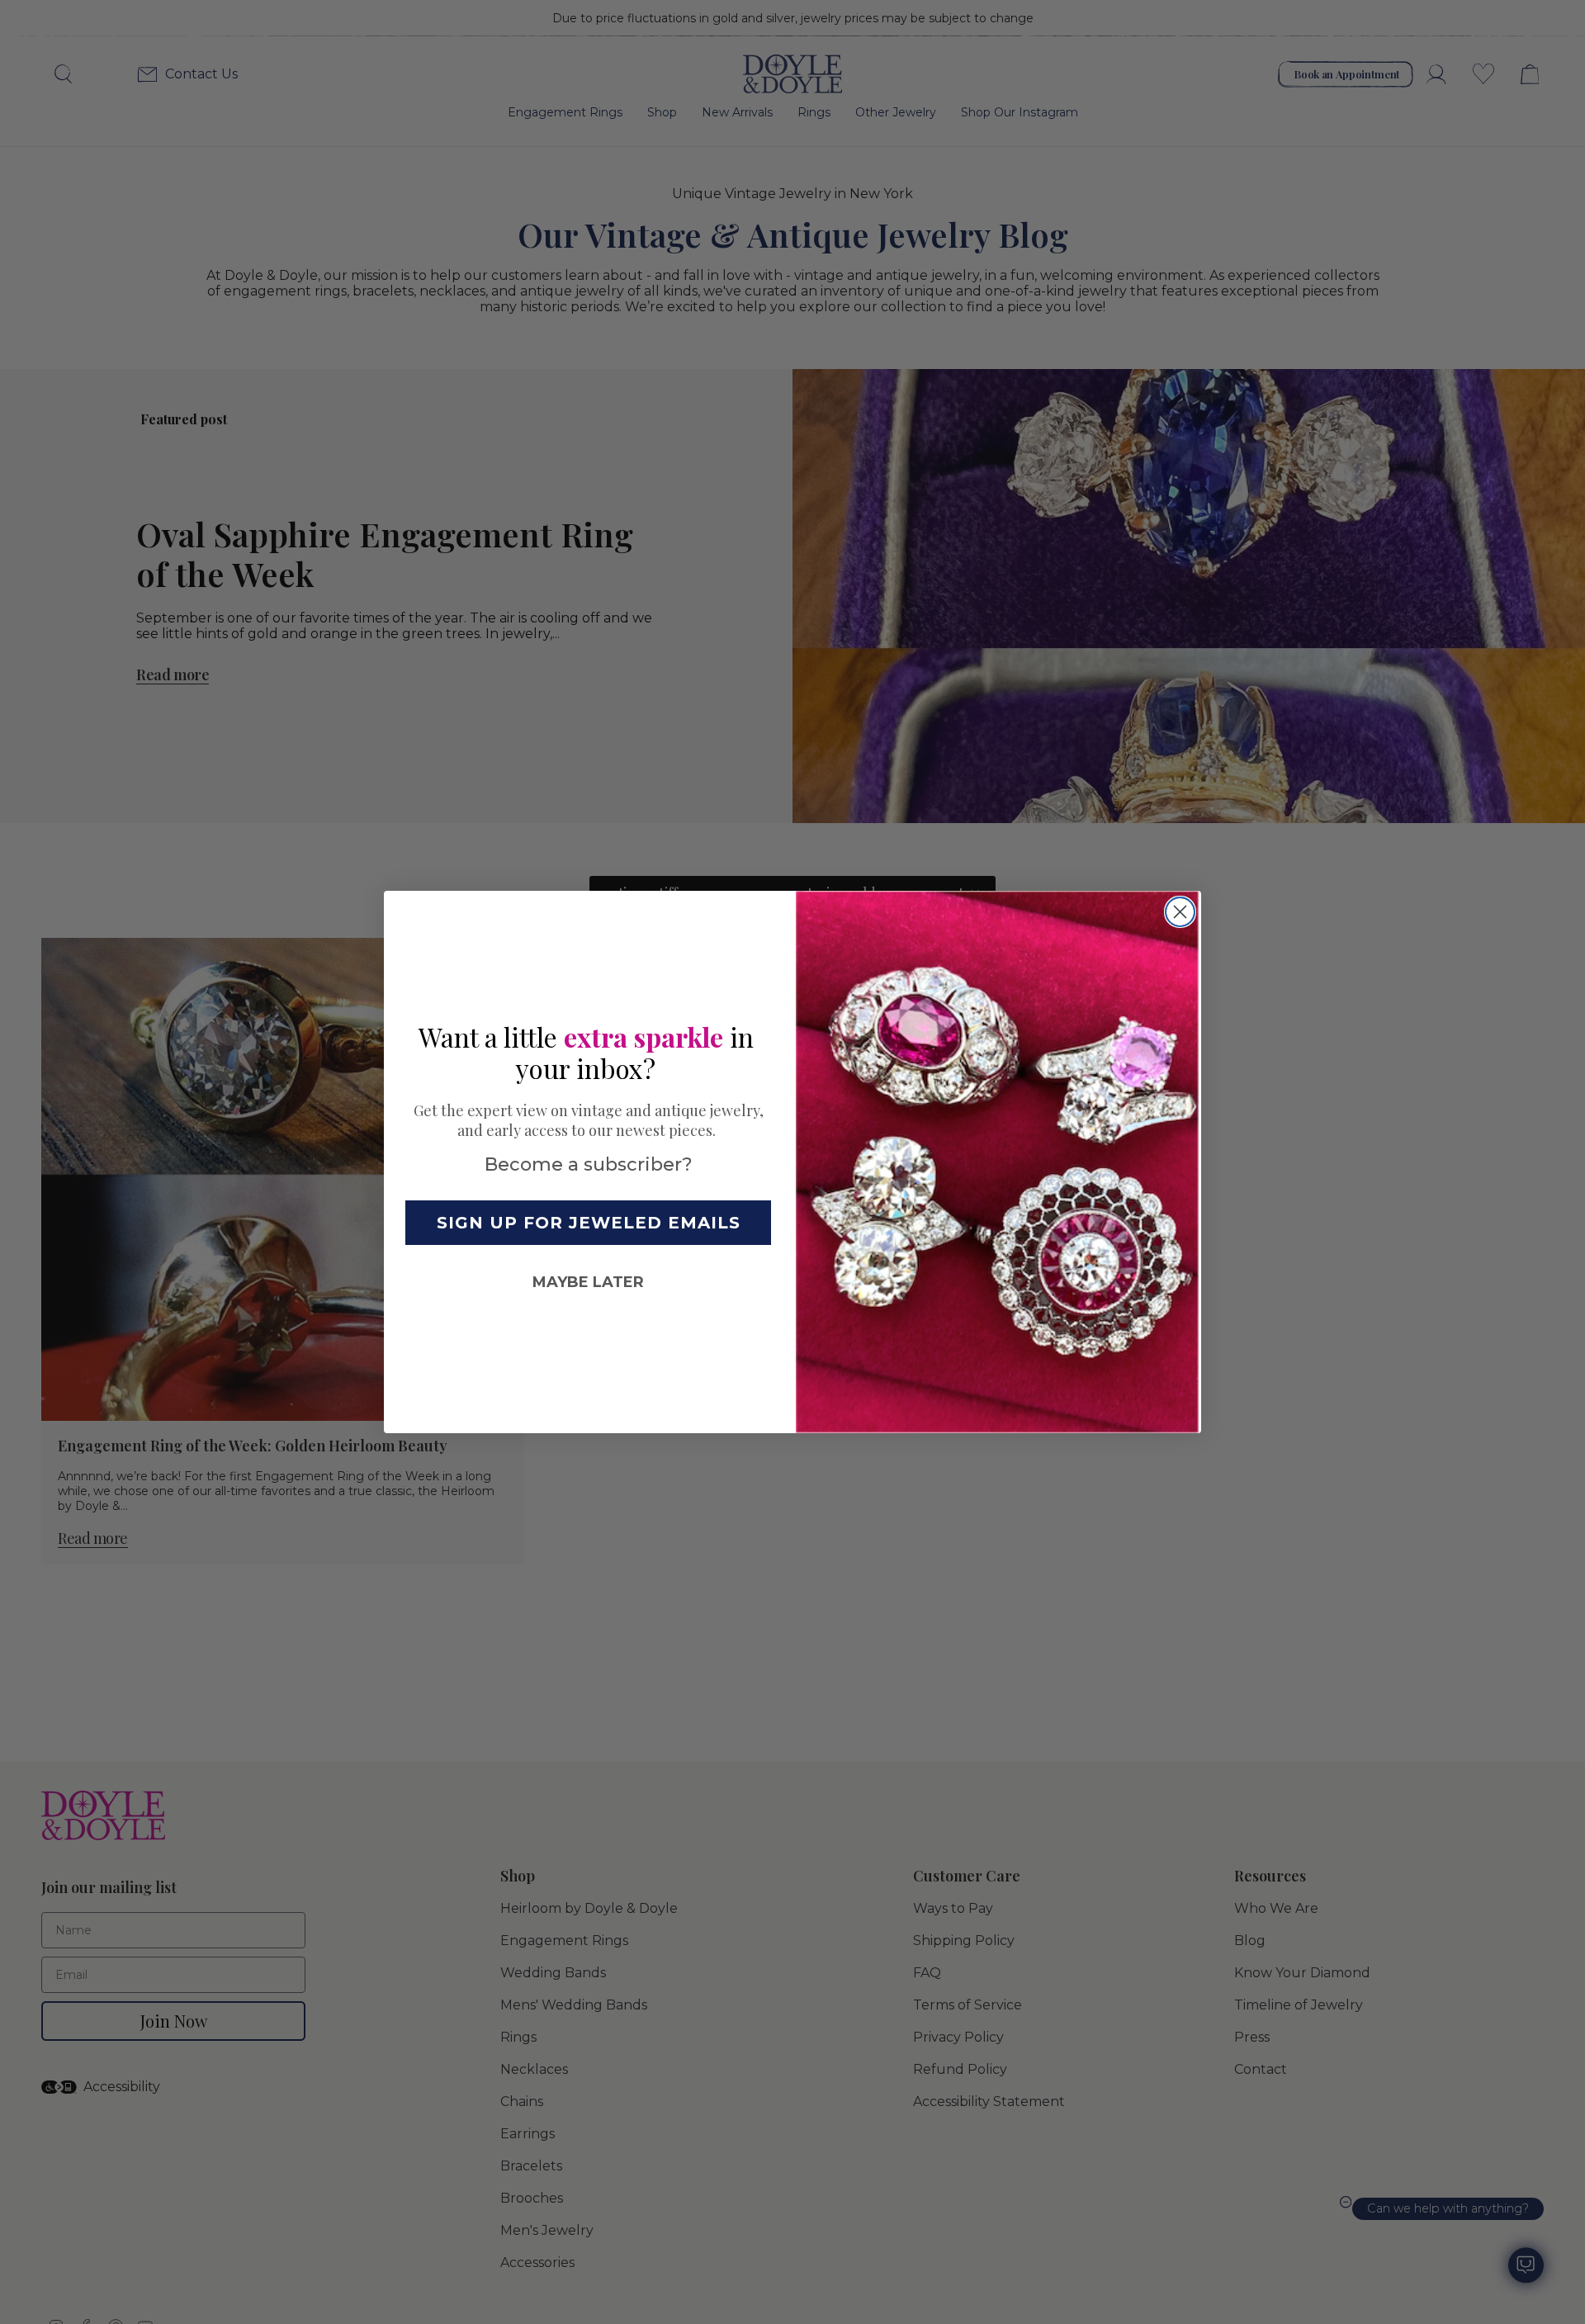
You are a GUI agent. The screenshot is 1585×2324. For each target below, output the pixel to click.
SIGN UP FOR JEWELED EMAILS (589, 1223)
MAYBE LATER (588, 1282)
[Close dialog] (1180, 912)
